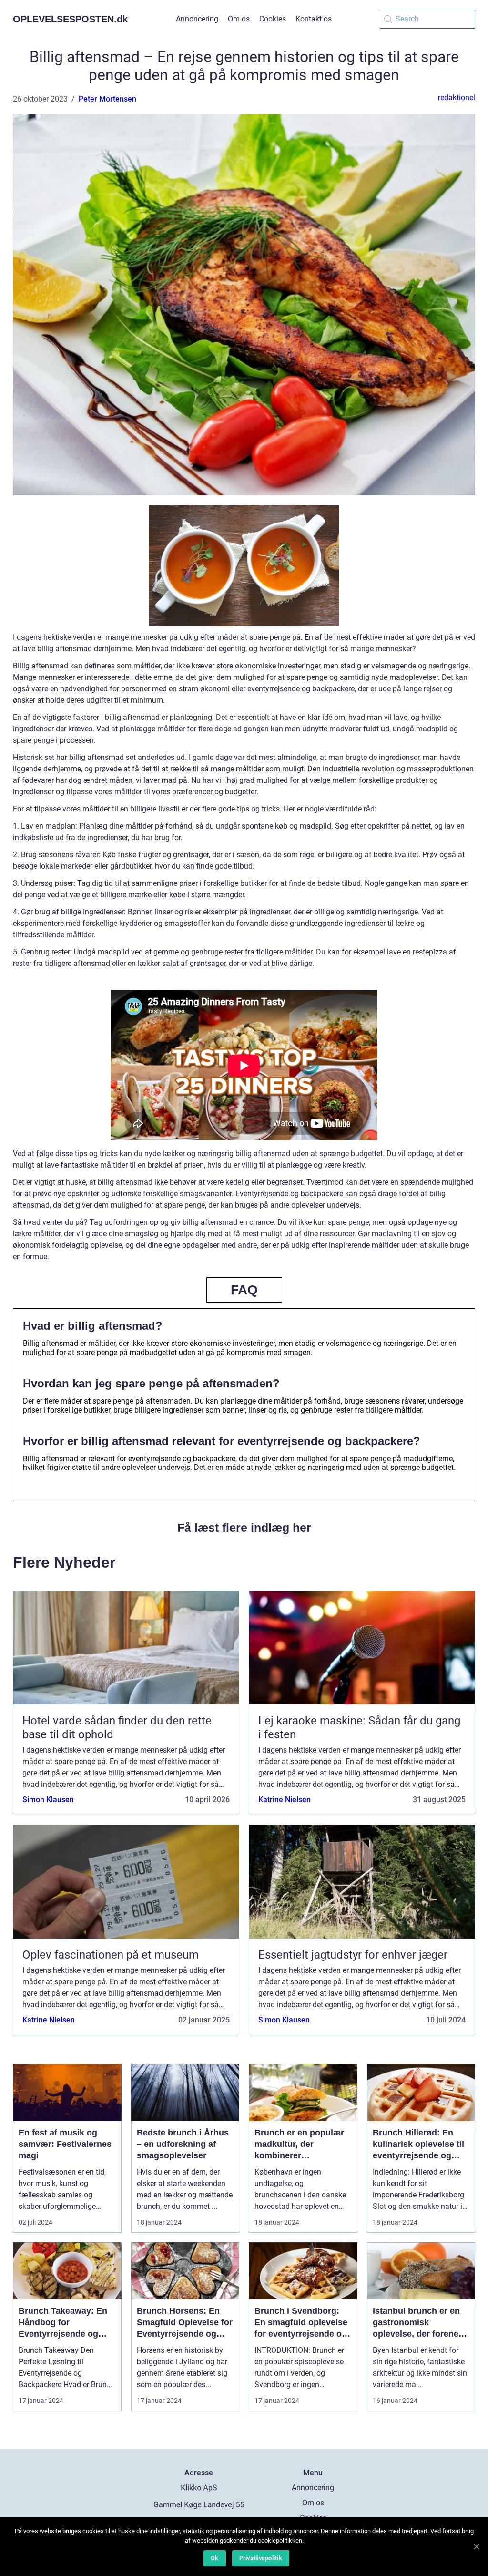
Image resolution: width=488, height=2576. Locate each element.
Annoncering (197, 19)
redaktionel (457, 97)
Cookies (273, 19)
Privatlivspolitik (261, 2558)
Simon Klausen (48, 1800)
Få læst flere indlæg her (244, 1528)
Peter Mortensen (107, 99)
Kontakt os (314, 19)
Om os (239, 19)
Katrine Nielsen (285, 1800)
